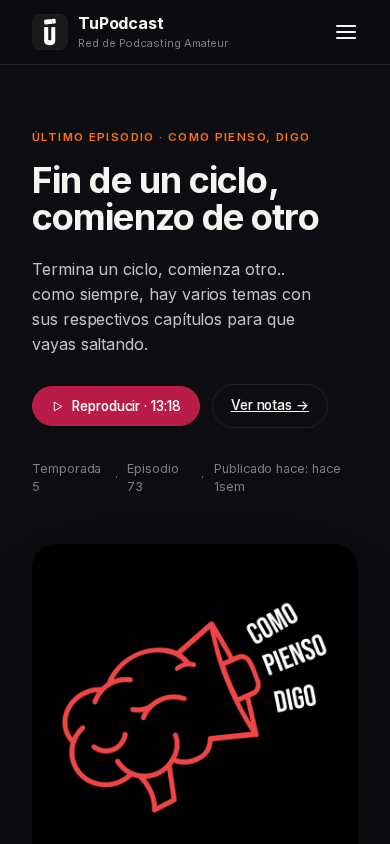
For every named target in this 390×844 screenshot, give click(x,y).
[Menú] (346, 32)
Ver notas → (270, 405)
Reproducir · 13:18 (126, 406)
